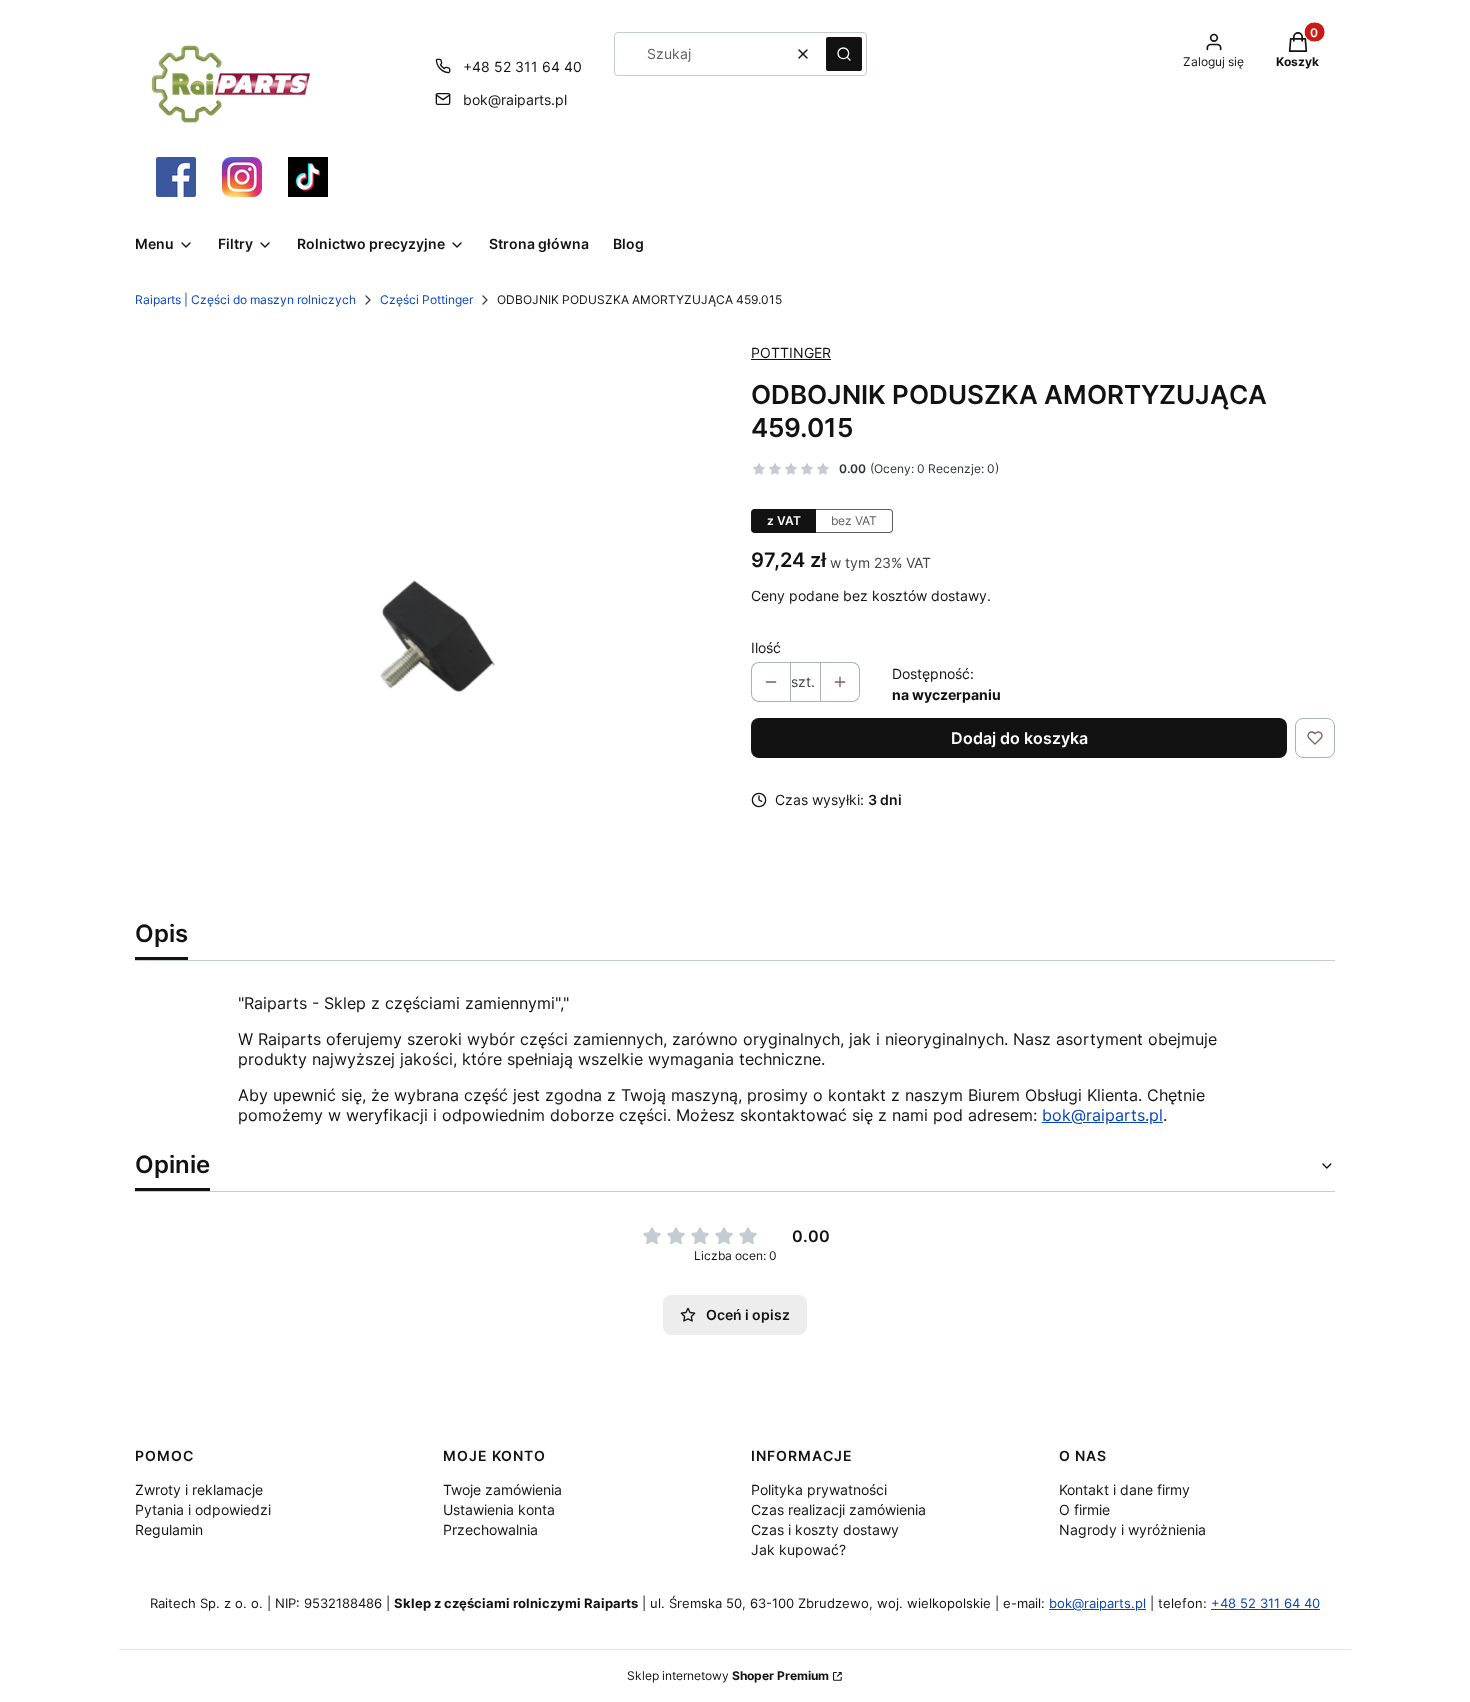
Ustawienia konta (499, 1509)
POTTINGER (791, 352)
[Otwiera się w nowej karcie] (176, 177)
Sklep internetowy (728, 1675)
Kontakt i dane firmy (1124, 1489)
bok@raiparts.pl (515, 99)
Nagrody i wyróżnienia (1132, 1529)
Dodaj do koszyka (1019, 738)
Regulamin (169, 1529)
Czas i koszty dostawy (825, 1529)
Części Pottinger (426, 299)
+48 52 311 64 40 (522, 66)
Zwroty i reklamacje (199, 1489)
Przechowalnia (490, 1529)
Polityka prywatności (819, 1489)
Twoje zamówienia (502, 1489)
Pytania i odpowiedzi (203, 1509)
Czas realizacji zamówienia (838, 1509)
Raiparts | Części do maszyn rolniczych (245, 299)
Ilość (766, 647)
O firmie (1084, 1509)
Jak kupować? (798, 1549)
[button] (844, 54)
